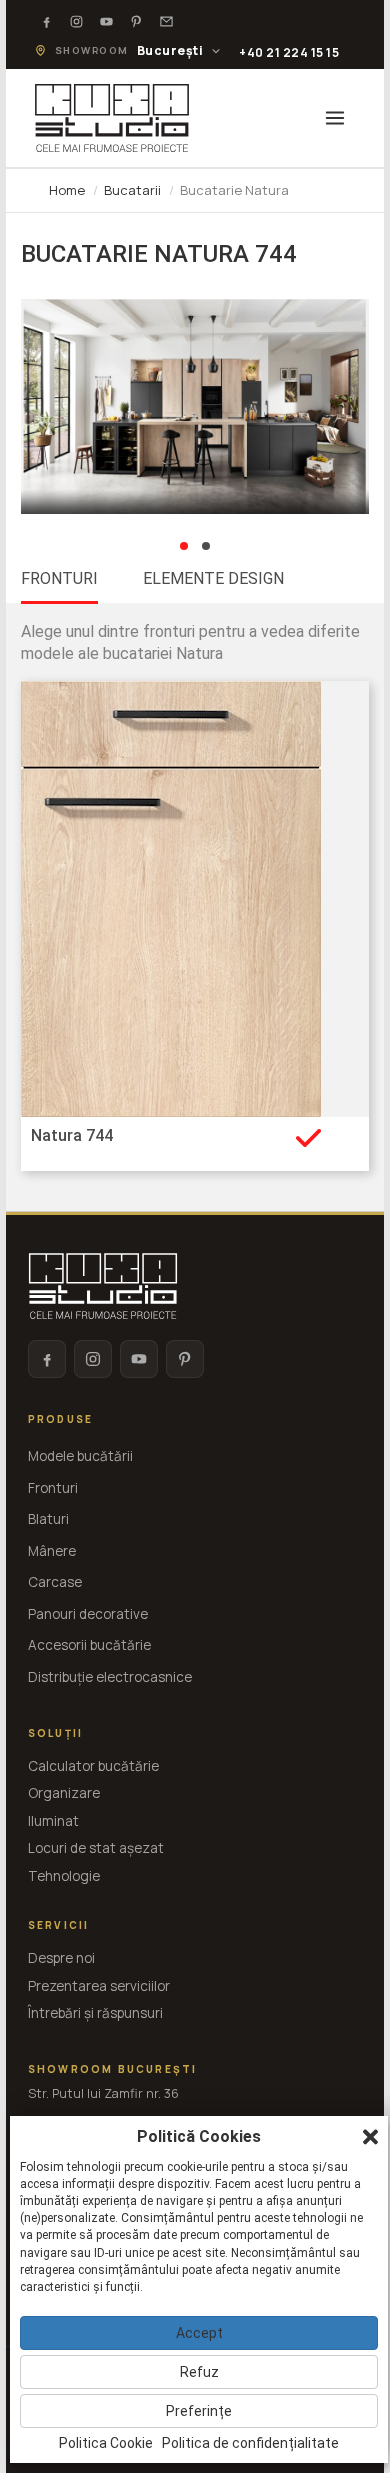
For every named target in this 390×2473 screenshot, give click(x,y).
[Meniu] (335, 118)
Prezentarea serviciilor (99, 1986)
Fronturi (53, 1488)
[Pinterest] (137, 21)
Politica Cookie (106, 2443)
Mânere (52, 1551)
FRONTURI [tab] (59, 578)
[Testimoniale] (167, 21)
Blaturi (48, 1519)
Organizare (64, 1793)
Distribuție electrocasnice (110, 1677)
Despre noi (61, 1958)
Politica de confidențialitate (250, 2443)
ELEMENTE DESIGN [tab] (213, 578)
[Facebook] (47, 21)
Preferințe (199, 2411)
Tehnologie (64, 1876)
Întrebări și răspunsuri (95, 2013)
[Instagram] (77, 21)
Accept (199, 2333)
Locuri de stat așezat (96, 1848)
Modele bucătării (80, 1456)
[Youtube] (107, 21)
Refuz (199, 2372)
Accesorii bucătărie (89, 1645)
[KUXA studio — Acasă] (112, 118)
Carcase (55, 1582)
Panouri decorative (88, 1614)
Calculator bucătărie (93, 1766)
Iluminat (53, 1821)
